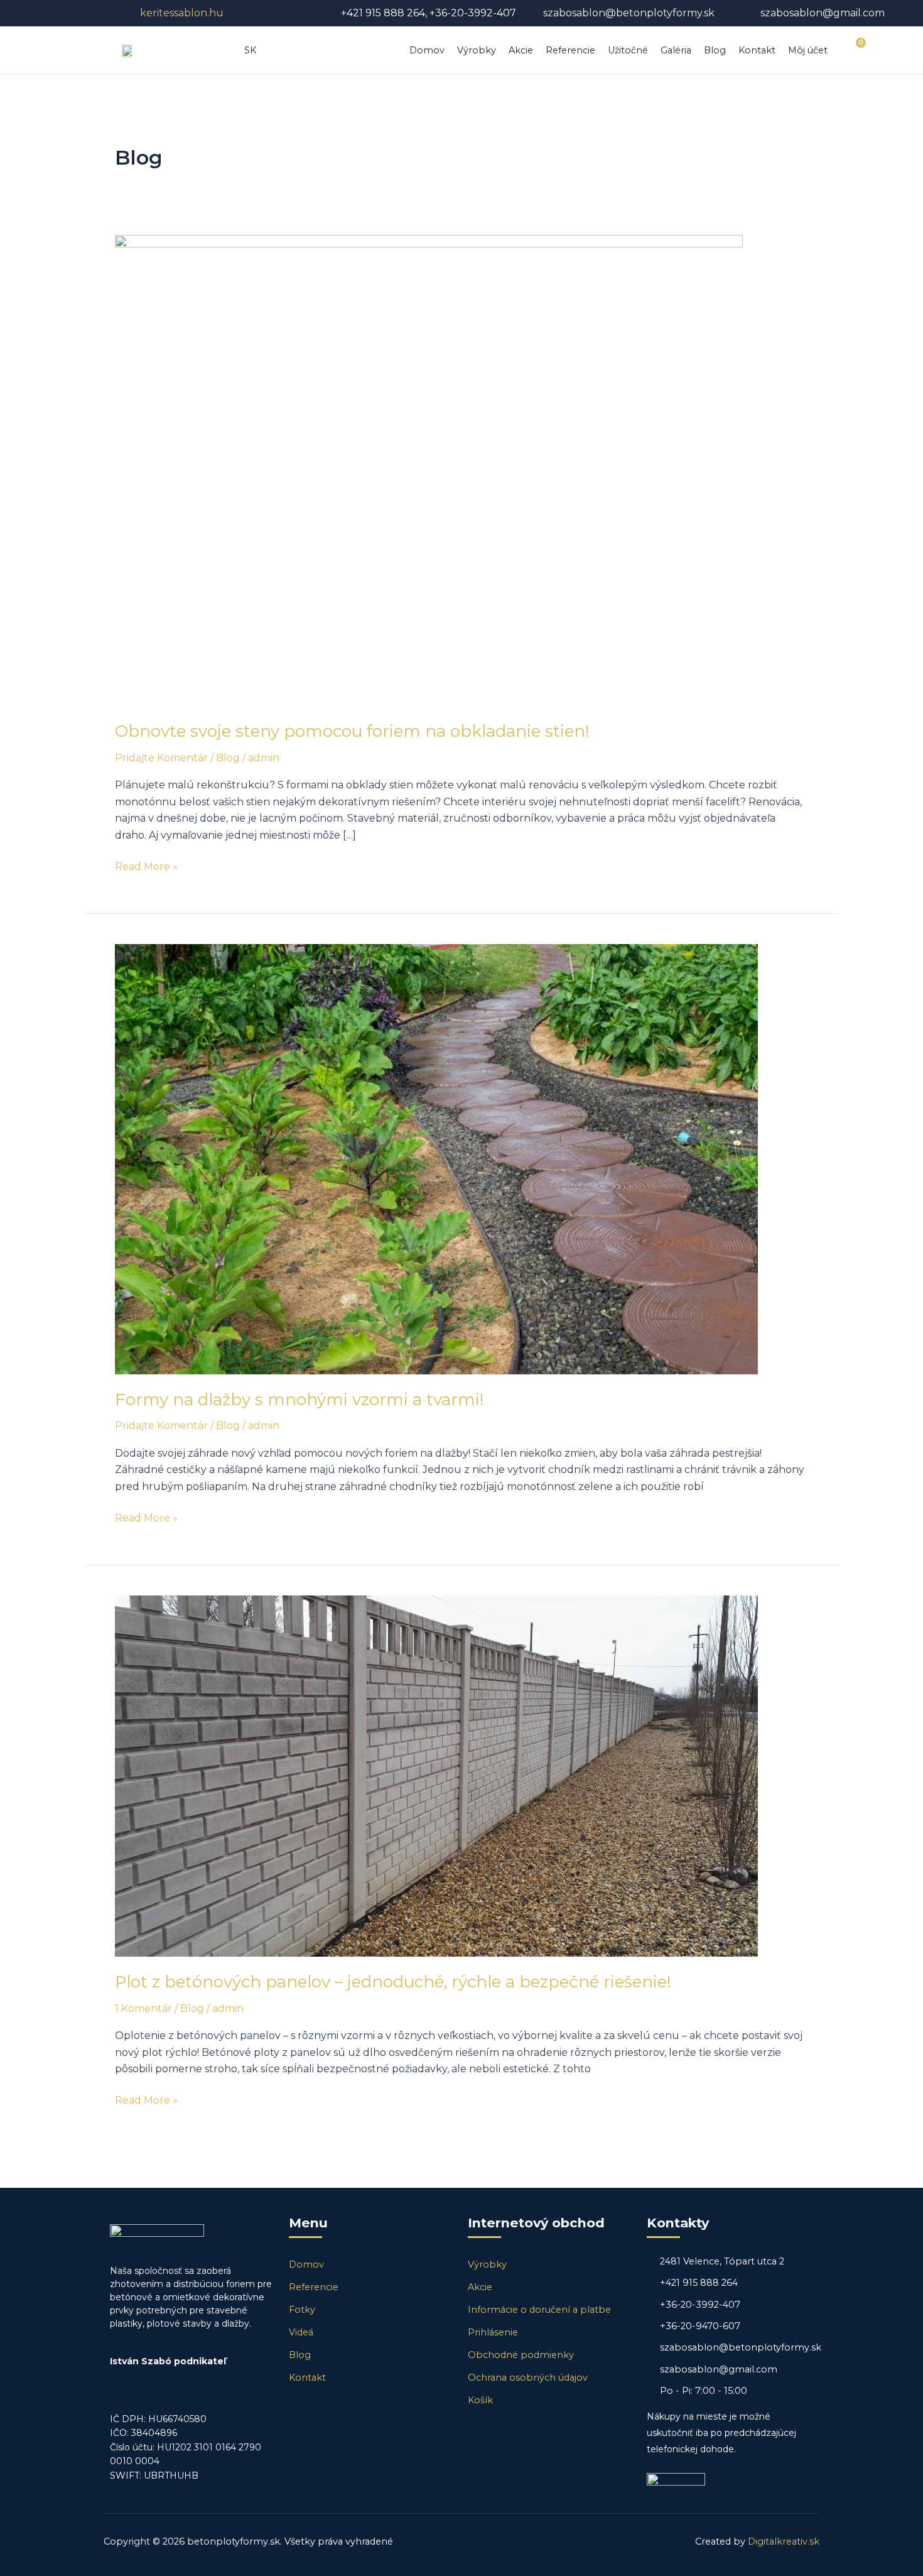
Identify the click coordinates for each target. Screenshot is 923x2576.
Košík (480, 2400)
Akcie (521, 50)
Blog (715, 50)
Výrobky (477, 50)
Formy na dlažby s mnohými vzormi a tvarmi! (300, 1399)
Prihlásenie (493, 2332)
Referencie (570, 50)
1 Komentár (143, 2008)
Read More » (146, 866)
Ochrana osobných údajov (528, 2378)
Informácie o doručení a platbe (539, 2310)
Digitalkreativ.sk (784, 2541)
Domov (427, 50)
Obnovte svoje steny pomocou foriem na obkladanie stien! (352, 731)
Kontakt (757, 50)
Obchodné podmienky (521, 2355)
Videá (301, 2332)
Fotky (302, 2310)
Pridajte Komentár (161, 758)
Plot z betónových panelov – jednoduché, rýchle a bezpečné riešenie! (393, 1982)
